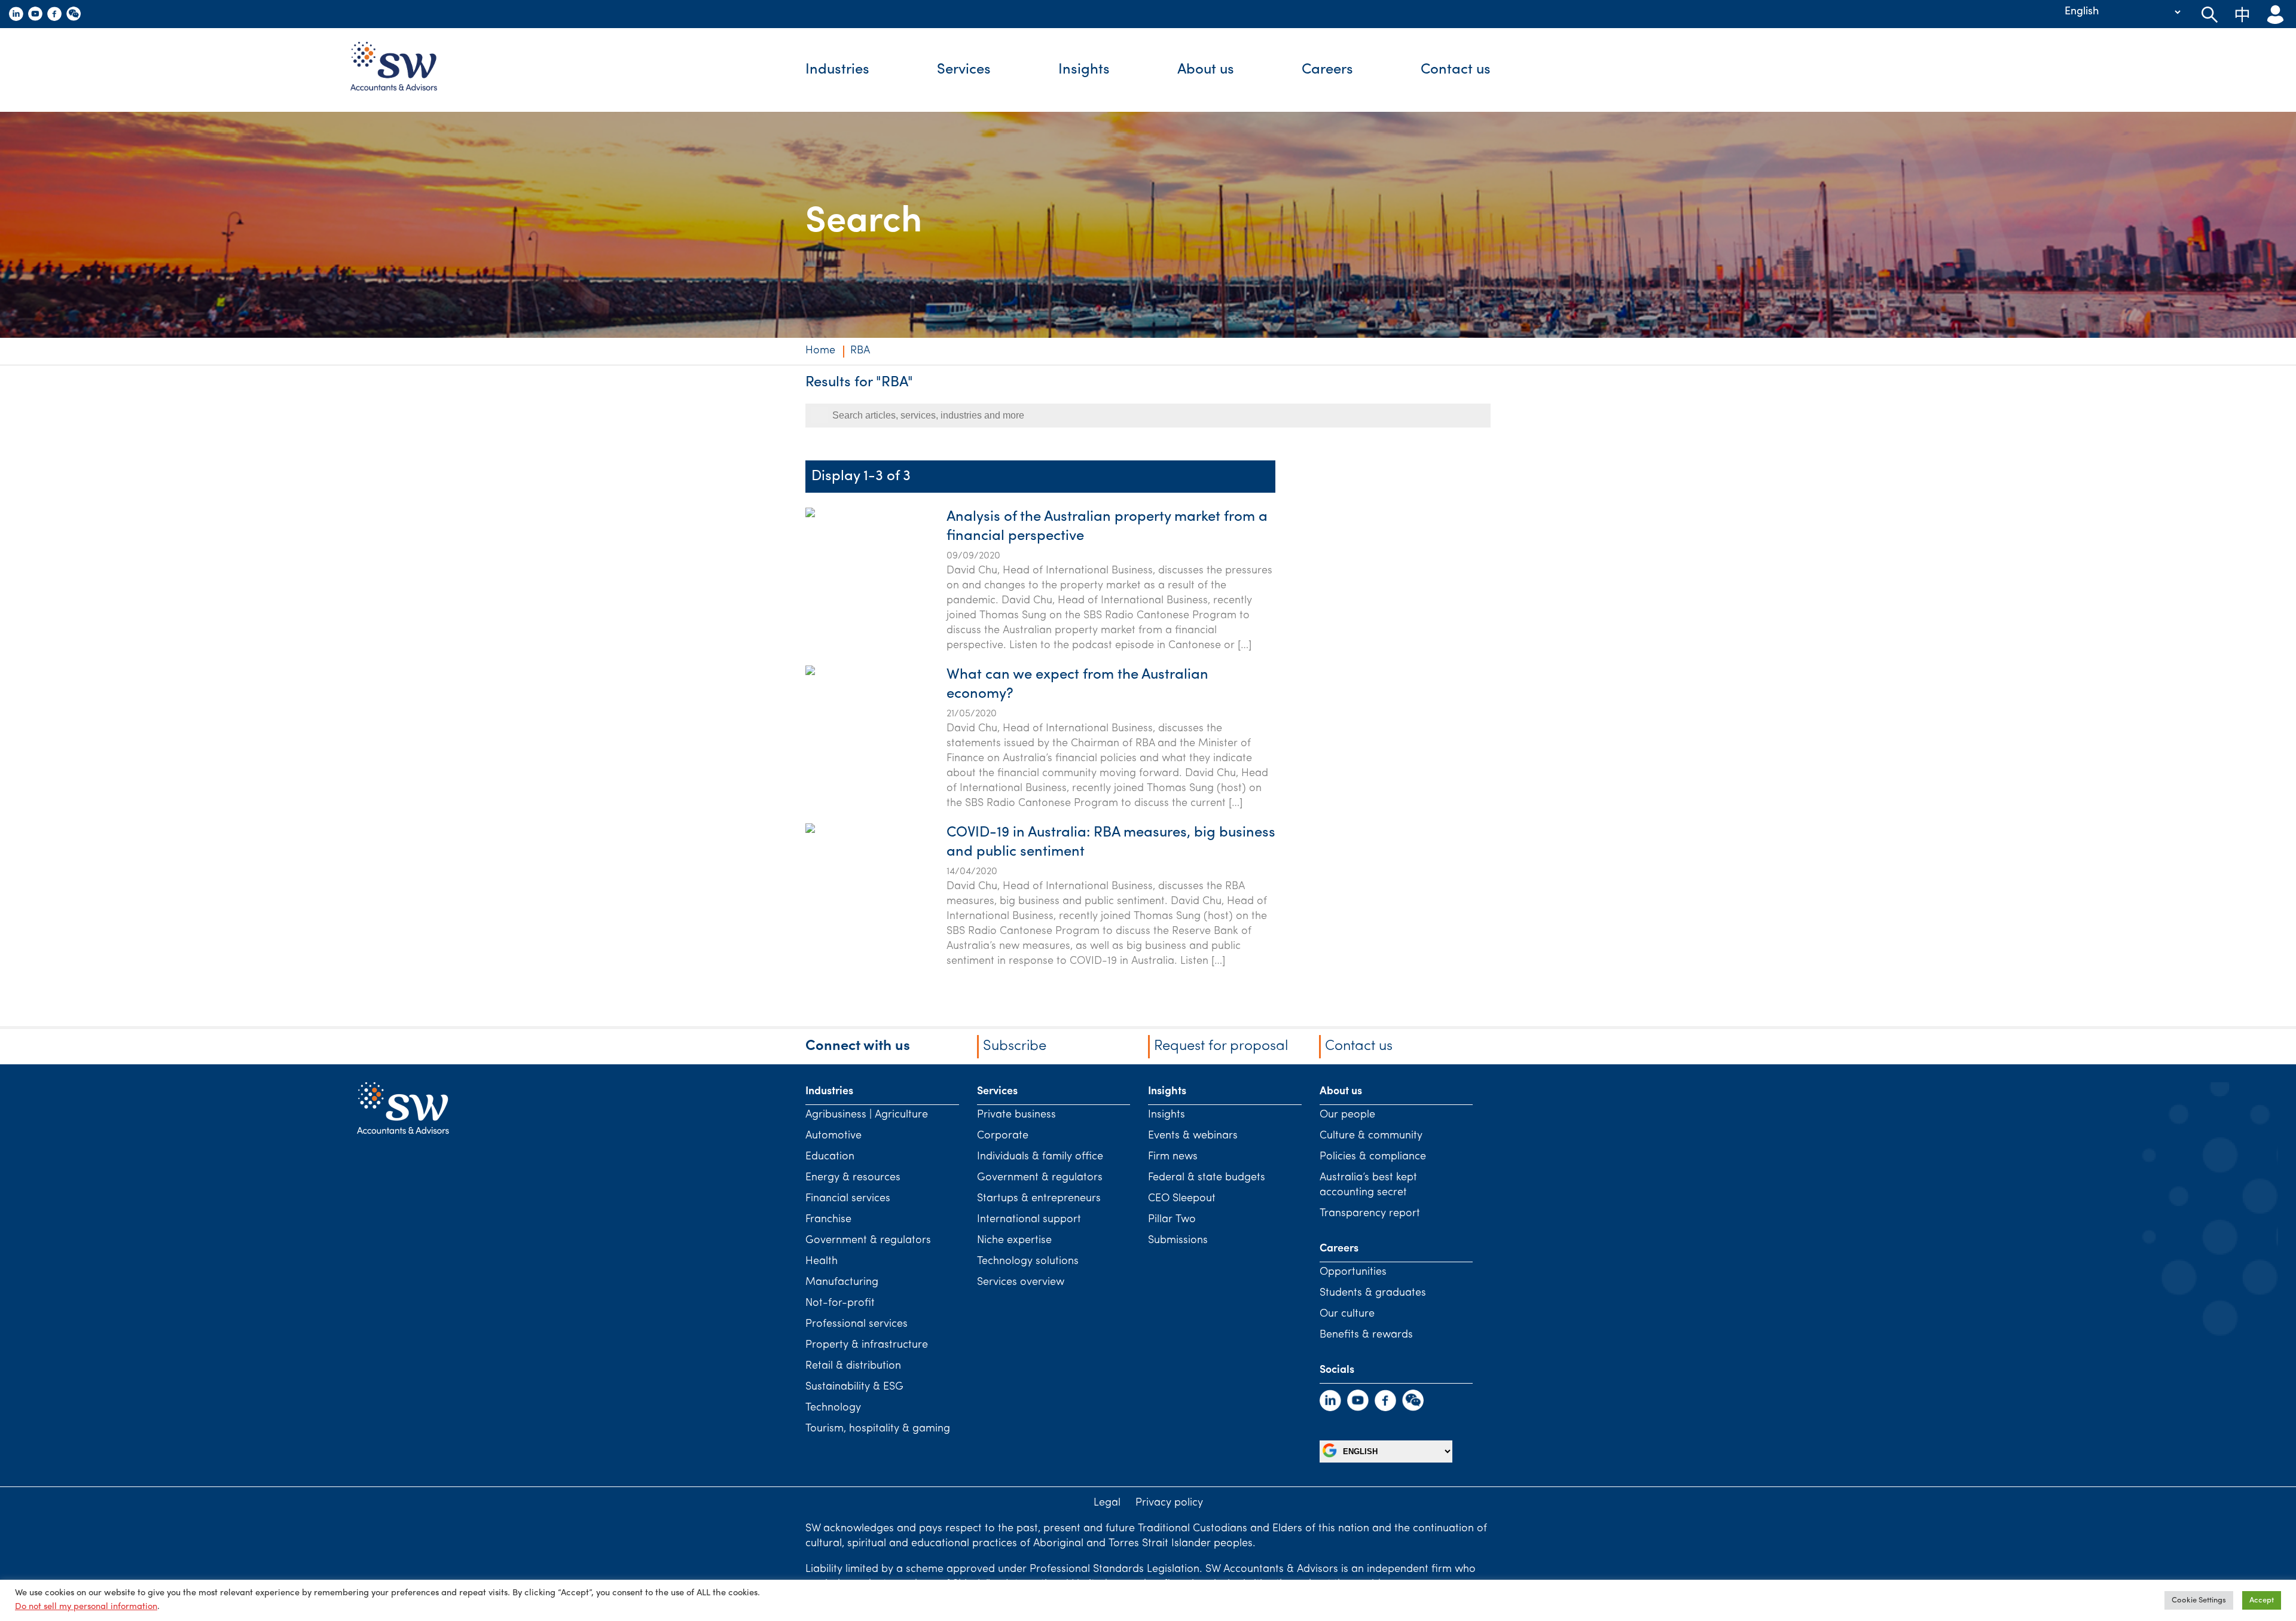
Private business (1016, 1115)
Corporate (1003, 1136)
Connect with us (858, 1046)
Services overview (1021, 1283)
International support (1029, 1220)
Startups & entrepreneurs (1039, 1199)
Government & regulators (868, 1241)
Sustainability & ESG (854, 1387)
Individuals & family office (1040, 1157)
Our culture (1347, 1314)
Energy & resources (853, 1178)
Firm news (1173, 1157)
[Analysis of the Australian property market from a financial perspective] (810, 573)
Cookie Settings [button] (2199, 1600)
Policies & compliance (1373, 1157)
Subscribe (1015, 1046)
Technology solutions (1028, 1262)
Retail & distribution (853, 1366)
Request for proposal (1221, 1046)
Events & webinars (1193, 1136)
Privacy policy (1169, 1503)
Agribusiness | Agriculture (867, 1115)
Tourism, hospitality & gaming (878, 1429)
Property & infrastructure (867, 1345)
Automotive (833, 1136)
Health (822, 1262)
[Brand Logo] (403, 70)
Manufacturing (842, 1283)
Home (820, 351)
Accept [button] (2262, 1600)
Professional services (857, 1324)
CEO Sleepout (1182, 1199)
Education (830, 1157)
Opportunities (1353, 1272)
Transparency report (1370, 1214)
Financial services (848, 1199)
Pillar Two (1172, 1220)
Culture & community (1371, 1136)
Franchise (828, 1220)
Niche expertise (1014, 1241)
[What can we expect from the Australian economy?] (810, 731)
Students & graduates (1373, 1293)
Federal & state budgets (1207, 1178)
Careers (1327, 70)
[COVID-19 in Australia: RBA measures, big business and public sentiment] (810, 889)
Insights (1084, 70)
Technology (833, 1408)
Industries (837, 70)
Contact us (1456, 70)
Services (964, 70)
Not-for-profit (840, 1303)
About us (1206, 70)
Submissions (1178, 1241)
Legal (1107, 1503)
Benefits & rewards (1366, 1335)
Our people (1347, 1115)
